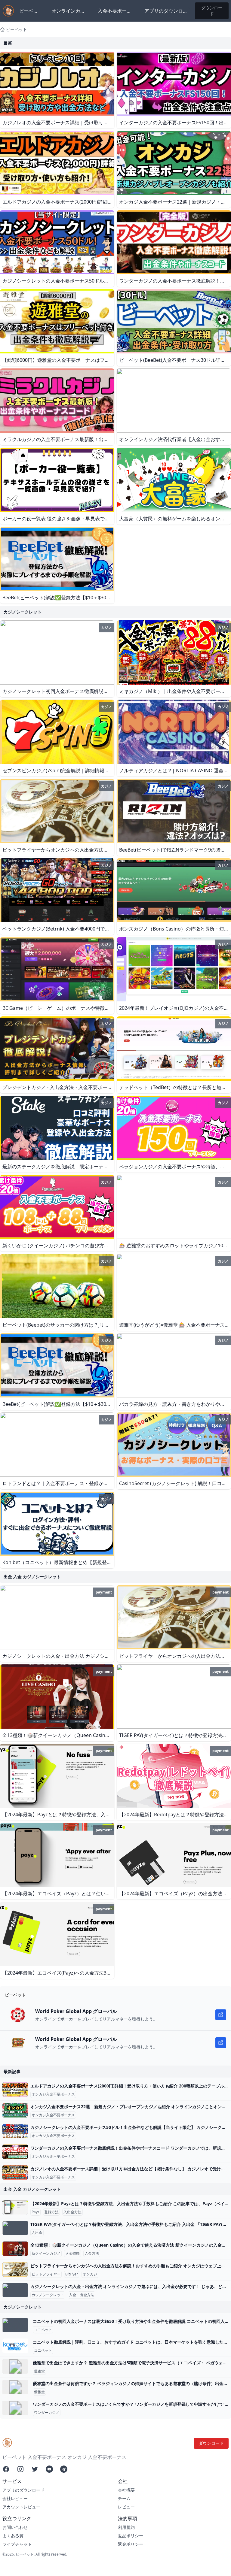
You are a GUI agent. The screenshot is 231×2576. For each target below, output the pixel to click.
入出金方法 (72, 2212)
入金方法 (92, 2254)
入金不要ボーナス (115, 11)
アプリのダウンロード (166, 11)
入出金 (37, 2233)
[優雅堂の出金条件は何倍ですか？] (15, 2387)
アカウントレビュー (21, 2507)
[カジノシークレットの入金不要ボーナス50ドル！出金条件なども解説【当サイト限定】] (15, 2131)
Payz (35, 2212)
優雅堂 (39, 2371)
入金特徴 (72, 2254)
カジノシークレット (48, 2295)
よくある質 (13, 2536)
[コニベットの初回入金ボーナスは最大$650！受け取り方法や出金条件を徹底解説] (15, 2325)
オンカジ (90, 2274)
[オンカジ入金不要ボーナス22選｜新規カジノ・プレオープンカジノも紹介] (15, 2110)
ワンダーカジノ (47, 2413)
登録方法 (51, 2212)
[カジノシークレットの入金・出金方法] (15, 2290)
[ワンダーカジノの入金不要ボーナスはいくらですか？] (15, 2408)
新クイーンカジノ (46, 2254)
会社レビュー (15, 2498)
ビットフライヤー (46, 2274)
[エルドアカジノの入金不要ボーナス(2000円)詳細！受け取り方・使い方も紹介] (15, 2090)
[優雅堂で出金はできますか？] (15, 2366)
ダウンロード (212, 11)
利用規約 (126, 2527)
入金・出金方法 (82, 2295)
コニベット (43, 2330)
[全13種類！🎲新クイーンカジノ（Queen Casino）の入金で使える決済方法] (15, 2249)
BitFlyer (72, 2274)
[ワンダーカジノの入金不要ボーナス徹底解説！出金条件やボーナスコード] (15, 2152)
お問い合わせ (15, 2527)
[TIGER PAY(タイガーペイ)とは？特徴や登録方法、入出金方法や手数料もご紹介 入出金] (15, 2228)
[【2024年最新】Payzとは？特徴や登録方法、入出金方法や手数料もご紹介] (15, 2207)
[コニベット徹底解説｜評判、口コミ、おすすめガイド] (15, 2346)
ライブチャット (17, 2544)
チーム (124, 2498)
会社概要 (126, 2490)
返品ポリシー (131, 2536)
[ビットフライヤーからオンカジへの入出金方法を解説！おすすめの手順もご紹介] (15, 2269)
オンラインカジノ (68, 11)
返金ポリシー (131, 2544)
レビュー (126, 2507)
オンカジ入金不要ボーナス (53, 2094)
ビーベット (29, 11)
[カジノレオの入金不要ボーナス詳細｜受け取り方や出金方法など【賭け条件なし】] (15, 2172)
